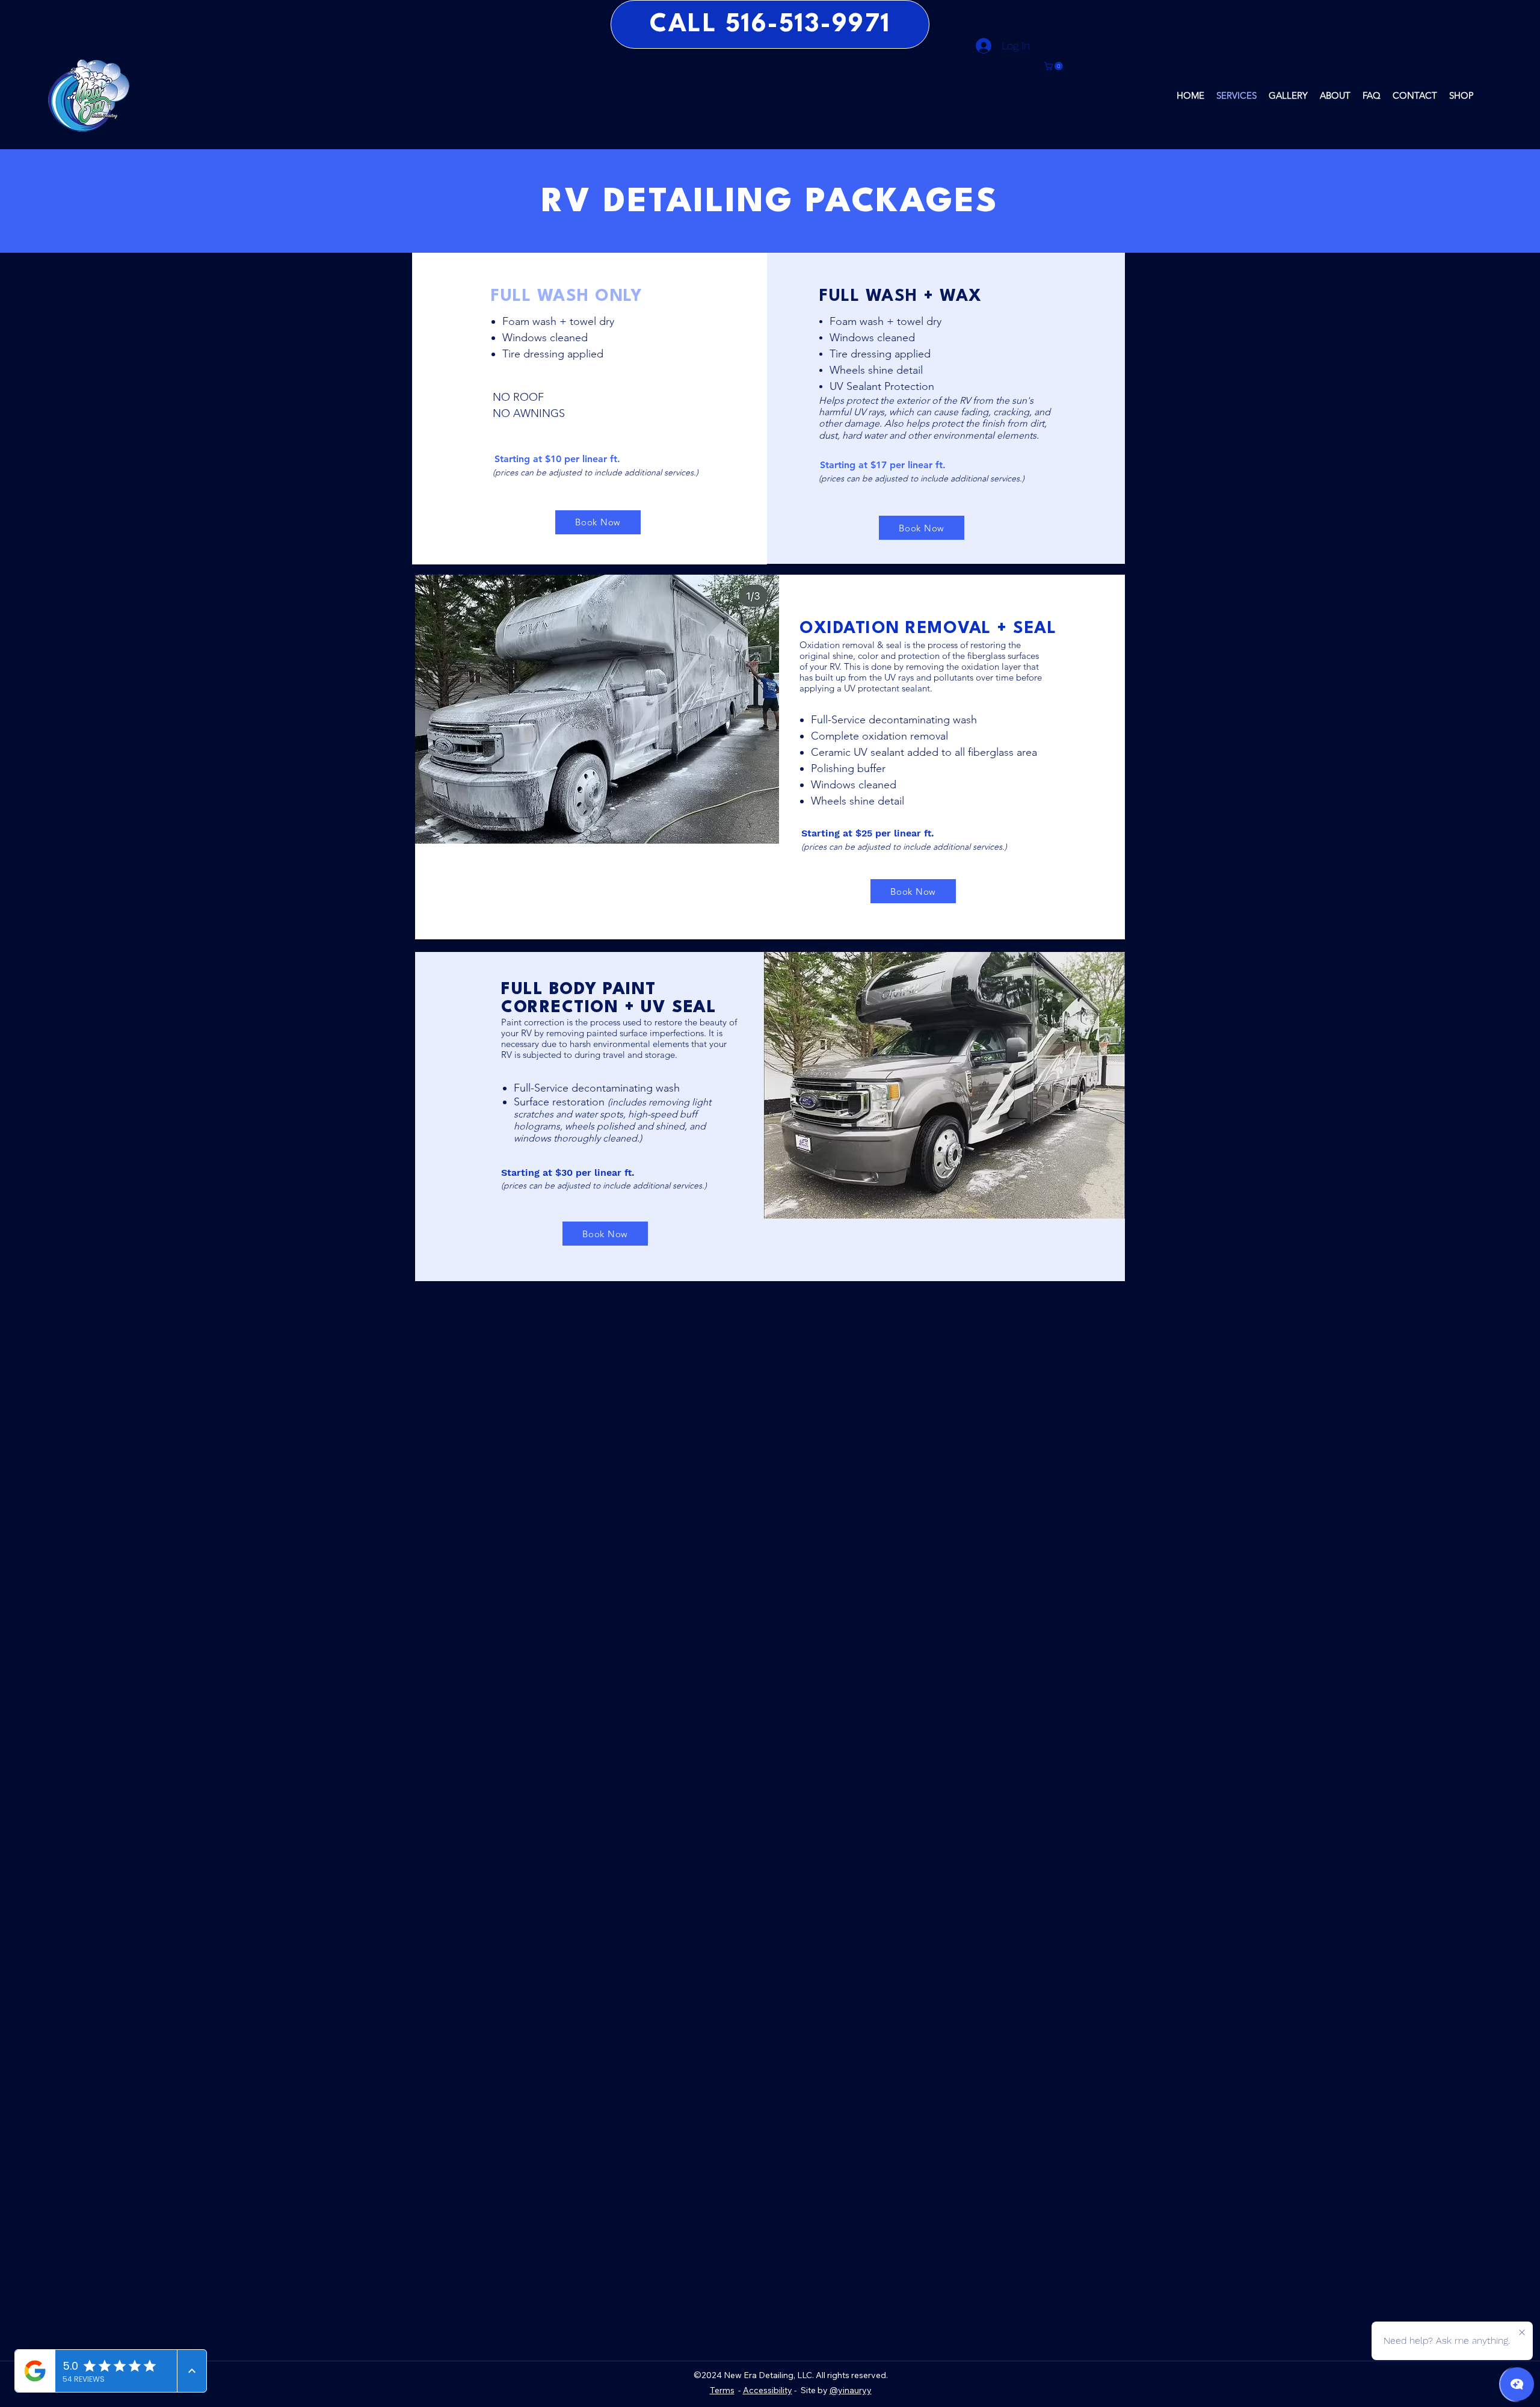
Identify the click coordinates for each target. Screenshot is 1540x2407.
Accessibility (768, 2390)
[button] (1055, 66)
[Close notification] (1522, 2333)
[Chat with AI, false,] (1517, 2384)
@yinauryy (851, 2390)
